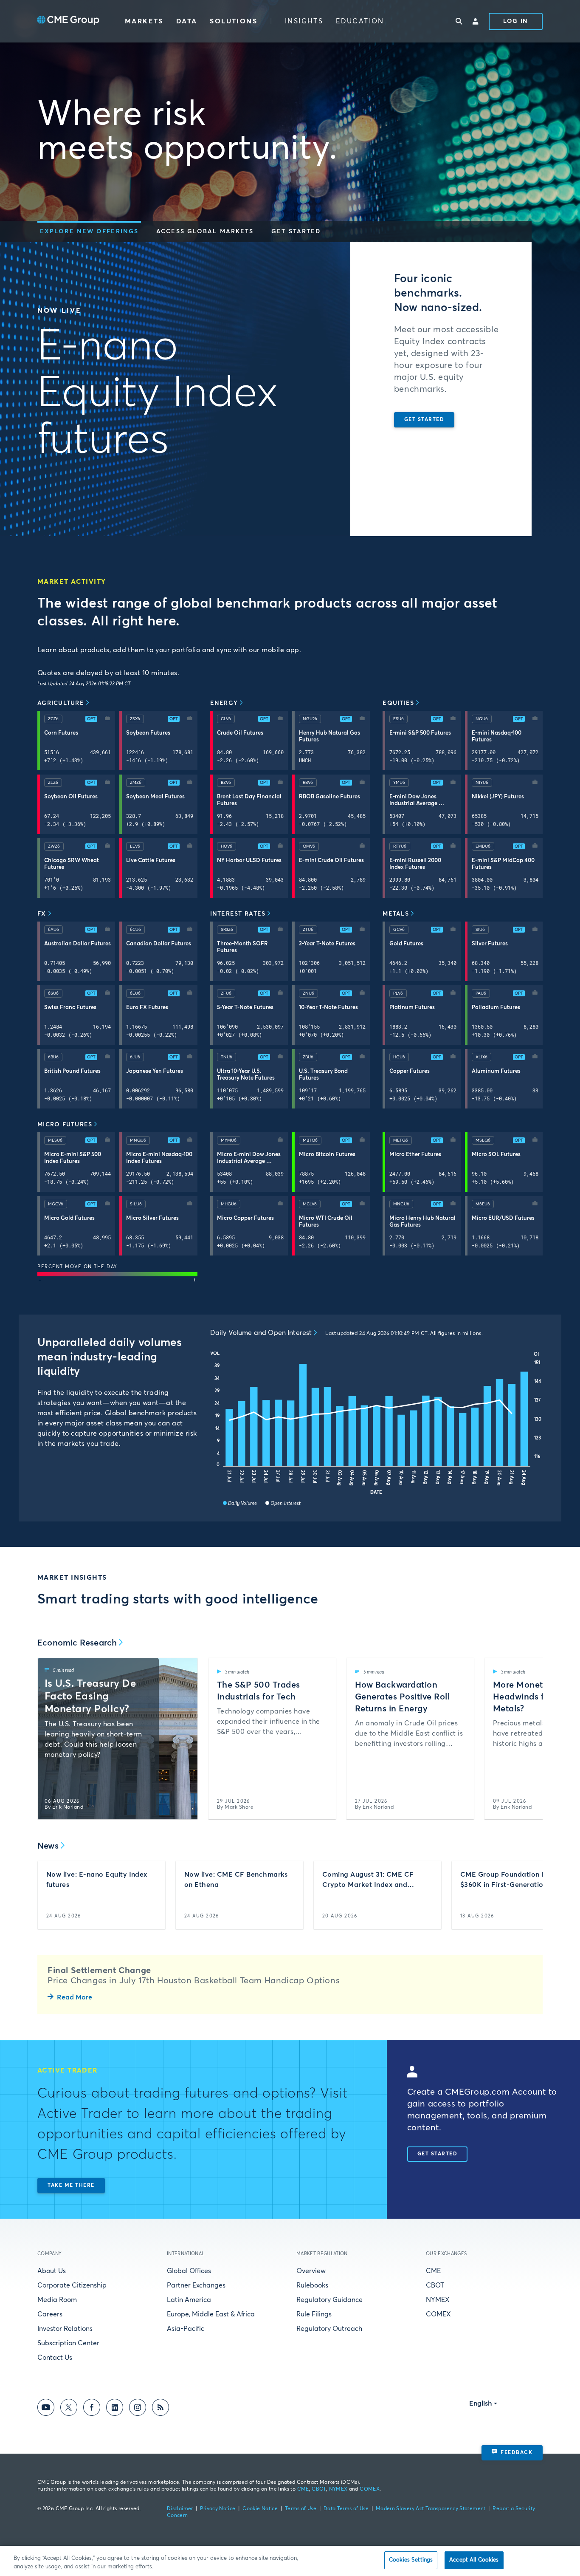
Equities (398, 703)
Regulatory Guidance (329, 2300)
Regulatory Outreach (329, 2329)
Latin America (189, 2300)
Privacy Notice (218, 2509)
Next (529, 1739)
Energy (224, 703)
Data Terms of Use (346, 2509)
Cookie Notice (260, 2509)
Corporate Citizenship (72, 2285)
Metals (396, 914)
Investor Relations (65, 2329)
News (48, 1846)
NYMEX (438, 2300)
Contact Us (55, 2358)
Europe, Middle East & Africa (211, 2314)
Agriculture (61, 703)
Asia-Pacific (186, 2329)
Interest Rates (238, 914)
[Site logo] (68, 21)
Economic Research (77, 1643)
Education (360, 21)
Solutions (234, 21)
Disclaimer (180, 2509)
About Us (52, 2271)
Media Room (57, 2300)
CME (433, 2271)
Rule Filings (314, 2314)
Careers (50, 2314)
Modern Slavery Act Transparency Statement (431, 2509)
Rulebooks (312, 2285)
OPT (91, 719)
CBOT (435, 2285)
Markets (144, 21)
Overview (311, 2271)
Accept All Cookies (474, 2560)
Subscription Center (68, 2343)
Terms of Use (301, 2509)
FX (42, 914)
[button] (89, 232)
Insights (304, 21)
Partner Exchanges (196, 2285)
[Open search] (459, 21)
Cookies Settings (411, 2560)
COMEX (438, 2314)
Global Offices (189, 2271)
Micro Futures (65, 1125)
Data (187, 21)
